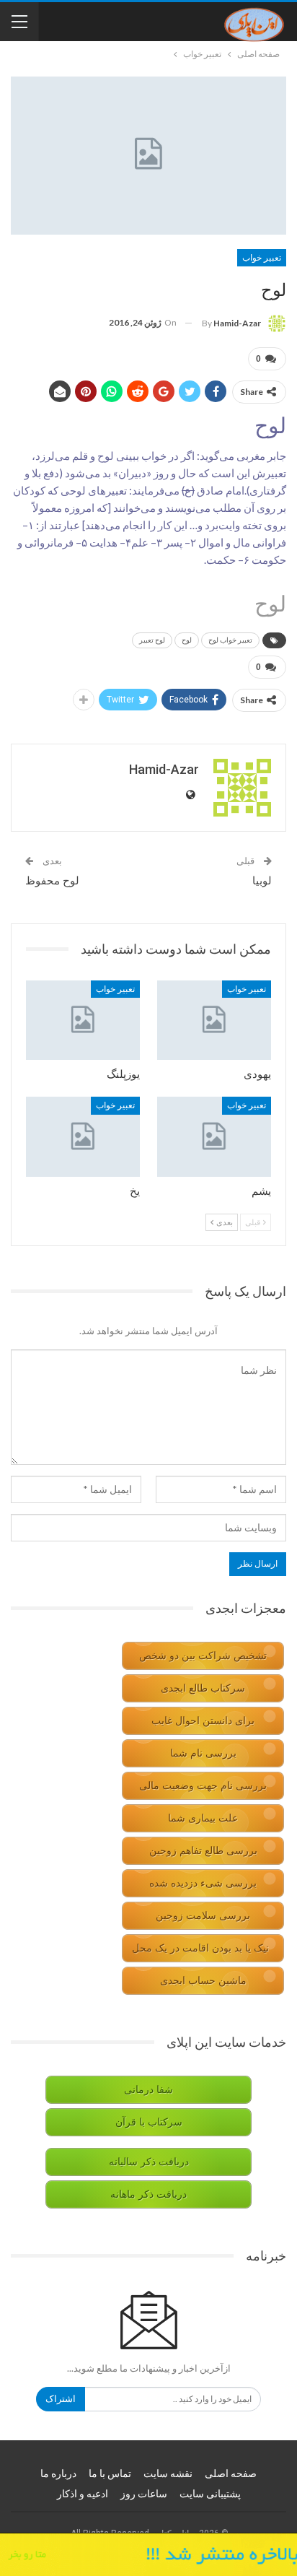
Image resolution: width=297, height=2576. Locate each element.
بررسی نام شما (203, 1753)
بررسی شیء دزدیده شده (203, 1883)
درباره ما (58, 2473)
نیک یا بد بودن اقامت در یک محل (200, 1948)
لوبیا (262, 881)
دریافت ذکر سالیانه (149, 2162)
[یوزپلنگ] (83, 1021)
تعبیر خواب (262, 258)
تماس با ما (110, 2473)
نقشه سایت (168, 2473)
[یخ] (83, 1137)
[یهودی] (214, 1021)
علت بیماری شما (203, 1818)
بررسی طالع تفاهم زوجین (203, 1851)
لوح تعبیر (152, 640)
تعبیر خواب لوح (230, 640)
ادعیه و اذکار (83, 2494)
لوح (187, 640)
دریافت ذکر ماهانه (148, 2194)
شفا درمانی (148, 2090)
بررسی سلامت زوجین (203, 1916)
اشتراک (61, 2399)
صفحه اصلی (231, 2473)
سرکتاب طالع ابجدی (203, 1688)
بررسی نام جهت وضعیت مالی (203, 1786)
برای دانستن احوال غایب (203, 1721)
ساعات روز (144, 2494)
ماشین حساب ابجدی (203, 1981)
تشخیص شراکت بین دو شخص (203, 1656)
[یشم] (214, 1137)
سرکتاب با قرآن (149, 2122)
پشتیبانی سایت (210, 2494)
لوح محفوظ (52, 881)
